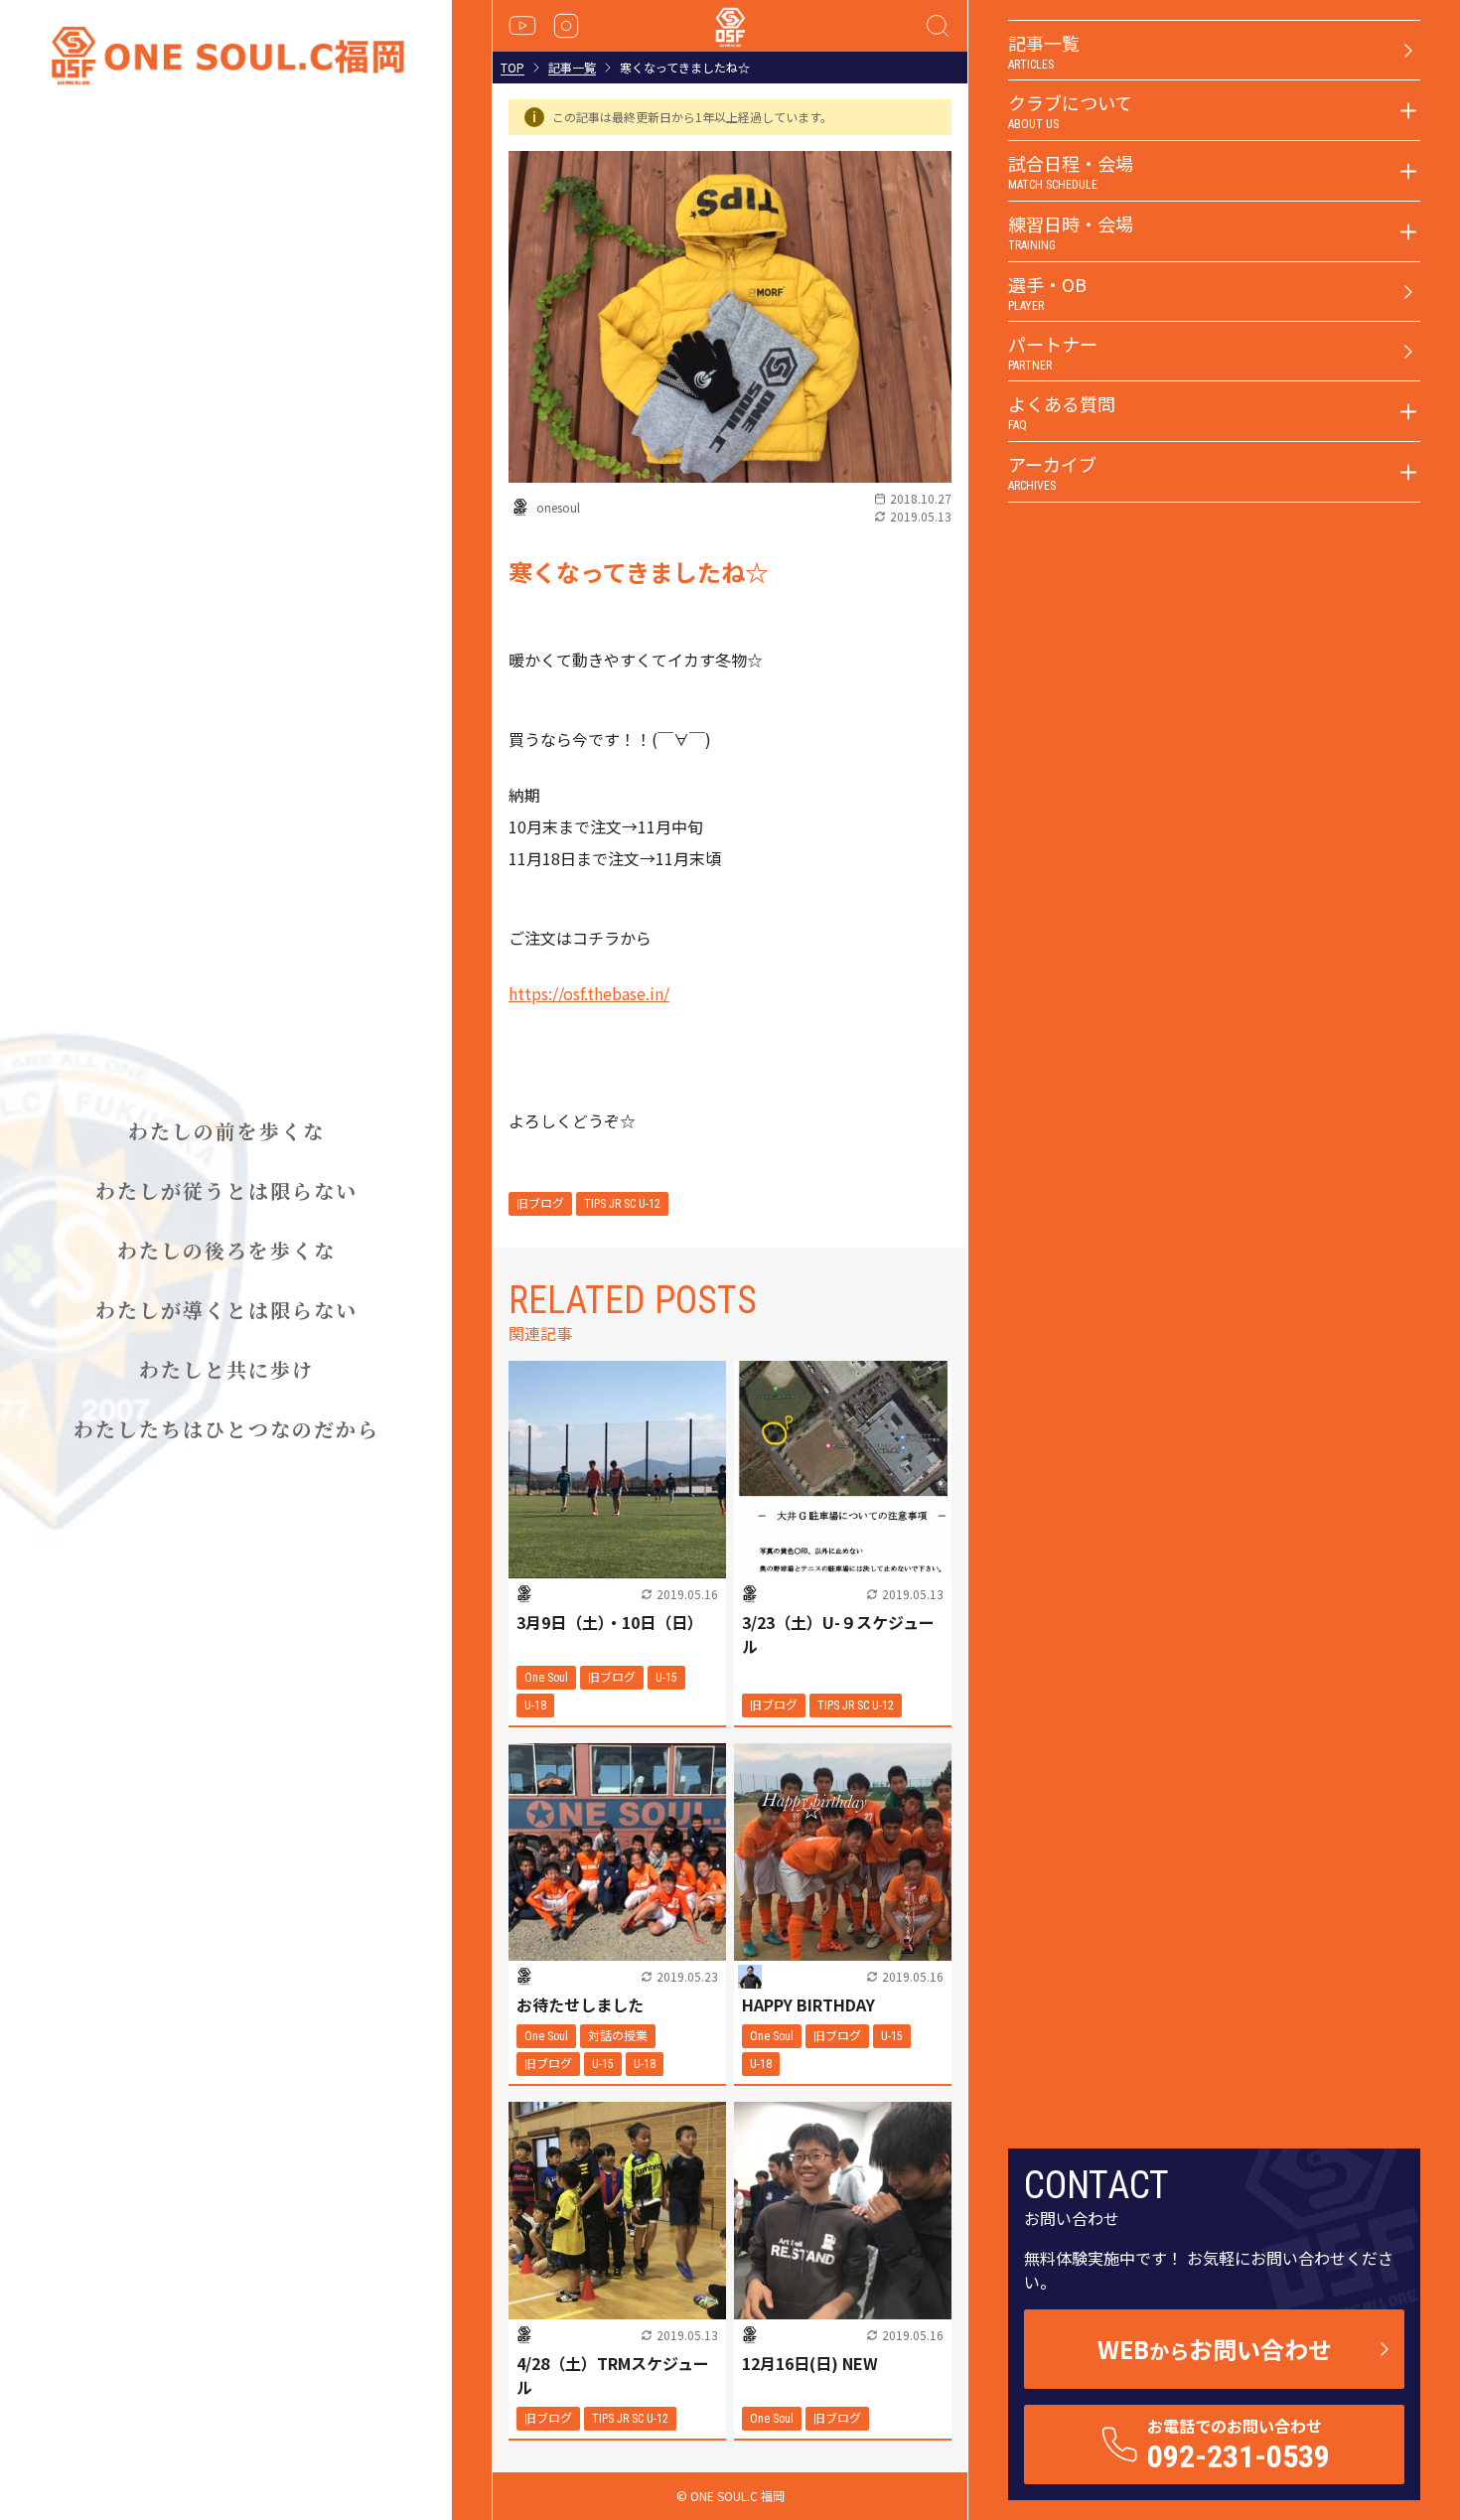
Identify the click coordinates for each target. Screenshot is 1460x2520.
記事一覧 (572, 68)
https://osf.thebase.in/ (589, 993)
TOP (512, 68)
